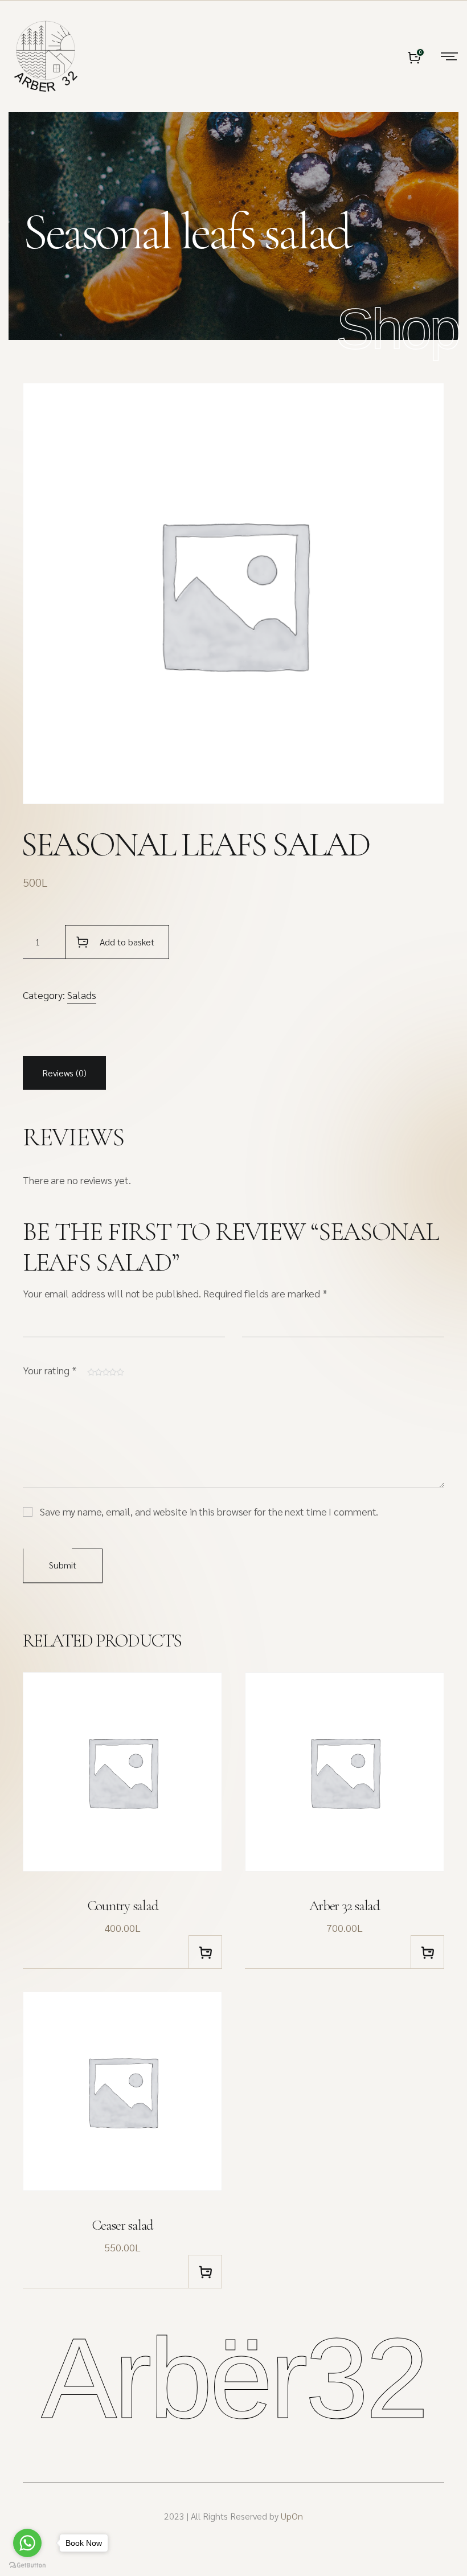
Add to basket (127, 942)
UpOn (292, 2516)
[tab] (64, 1073)
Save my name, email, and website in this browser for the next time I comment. (209, 1511)
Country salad (123, 1906)
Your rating (50, 1370)
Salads (82, 995)
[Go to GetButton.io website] (27, 2565)
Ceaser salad (122, 2225)
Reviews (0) (64, 1073)
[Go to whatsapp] (27, 2543)
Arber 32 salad (345, 1906)
